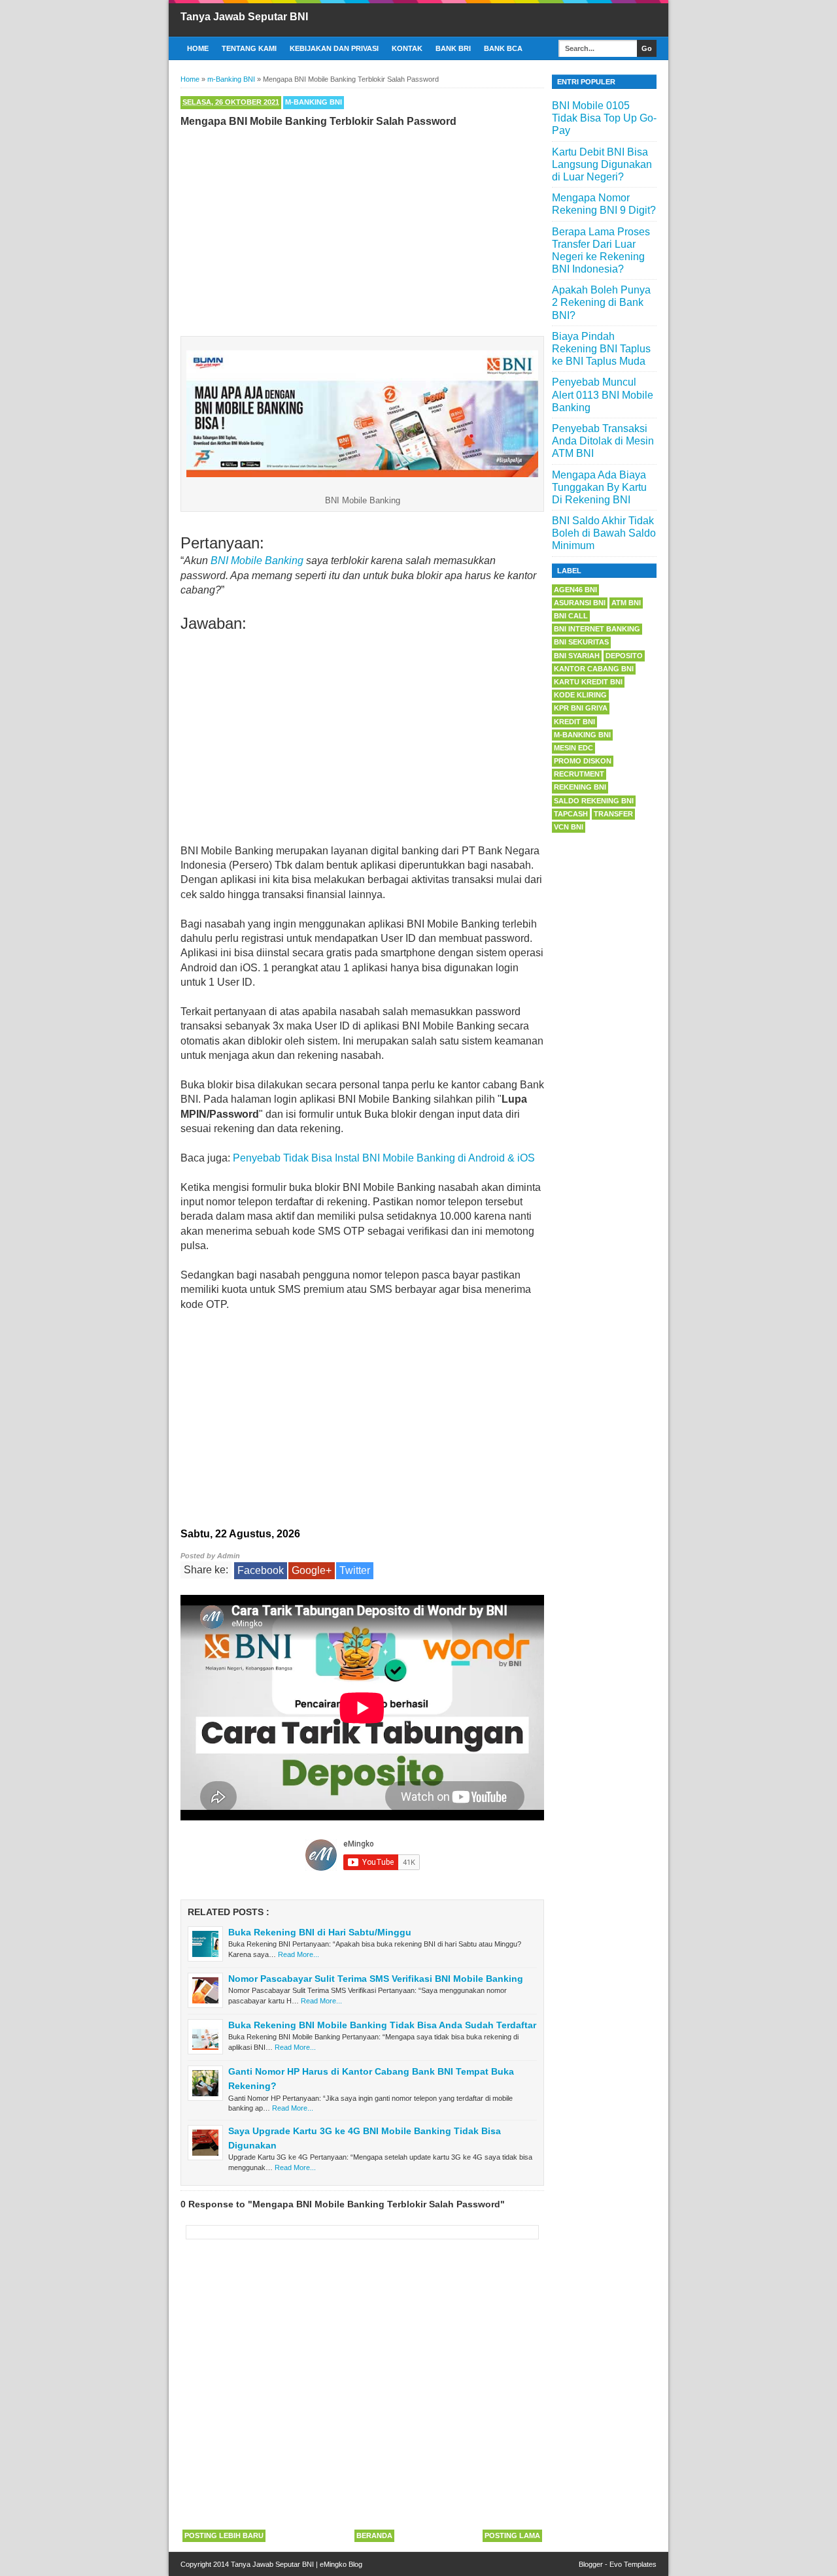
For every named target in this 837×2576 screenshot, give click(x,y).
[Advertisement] (362, 229)
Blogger (591, 2564)
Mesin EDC (573, 748)
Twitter (355, 1570)
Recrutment (579, 774)
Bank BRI (453, 48)
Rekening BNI (580, 787)
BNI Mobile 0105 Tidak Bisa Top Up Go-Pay (604, 118)
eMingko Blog (341, 2564)
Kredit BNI (574, 722)
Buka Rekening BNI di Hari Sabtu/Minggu (320, 1932)
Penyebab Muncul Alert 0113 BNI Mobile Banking (603, 394)
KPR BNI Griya (581, 708)
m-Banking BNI (314, 102)
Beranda (374, 2535)
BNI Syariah (577, 656)
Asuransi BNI (580, 603)
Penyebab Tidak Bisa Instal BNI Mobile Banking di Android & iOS (384, 1158)
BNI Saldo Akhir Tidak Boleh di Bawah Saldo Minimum (604, 533)
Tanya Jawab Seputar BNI (244, 17)
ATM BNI (626, 603)
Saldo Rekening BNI (594, 801)
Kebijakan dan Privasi (334, 48)
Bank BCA (503, 48)
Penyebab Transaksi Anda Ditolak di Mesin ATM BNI (603, 441)
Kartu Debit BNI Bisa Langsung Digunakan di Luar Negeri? (602, 164)
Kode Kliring (580, 695)
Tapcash (571, 814)
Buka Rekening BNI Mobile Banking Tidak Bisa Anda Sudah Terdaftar (382, 2025)
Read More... (299, 1954)
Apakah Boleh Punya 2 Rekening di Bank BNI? (601, 302)
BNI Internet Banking (597, 629)
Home (198, 48)
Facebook (261, 1570)
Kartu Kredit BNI (588, 682)
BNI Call (571, 616)
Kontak (407, 48)
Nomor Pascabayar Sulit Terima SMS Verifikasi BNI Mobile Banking (376, 1979)
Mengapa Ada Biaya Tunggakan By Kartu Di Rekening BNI (599, 487)
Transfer (613, 814)
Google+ (312, 1570)
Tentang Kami (249, 48)
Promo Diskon (583, 761)
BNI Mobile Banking (257, 560)
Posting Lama (512, 2535)
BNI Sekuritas (581, 642)
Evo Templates (633, 2564)
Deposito (624, 656)
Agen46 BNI (575, 590)
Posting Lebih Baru (224, 2535)
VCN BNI (569, 827)
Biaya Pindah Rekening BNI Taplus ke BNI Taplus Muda (601, 349)
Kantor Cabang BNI (594, 669)
